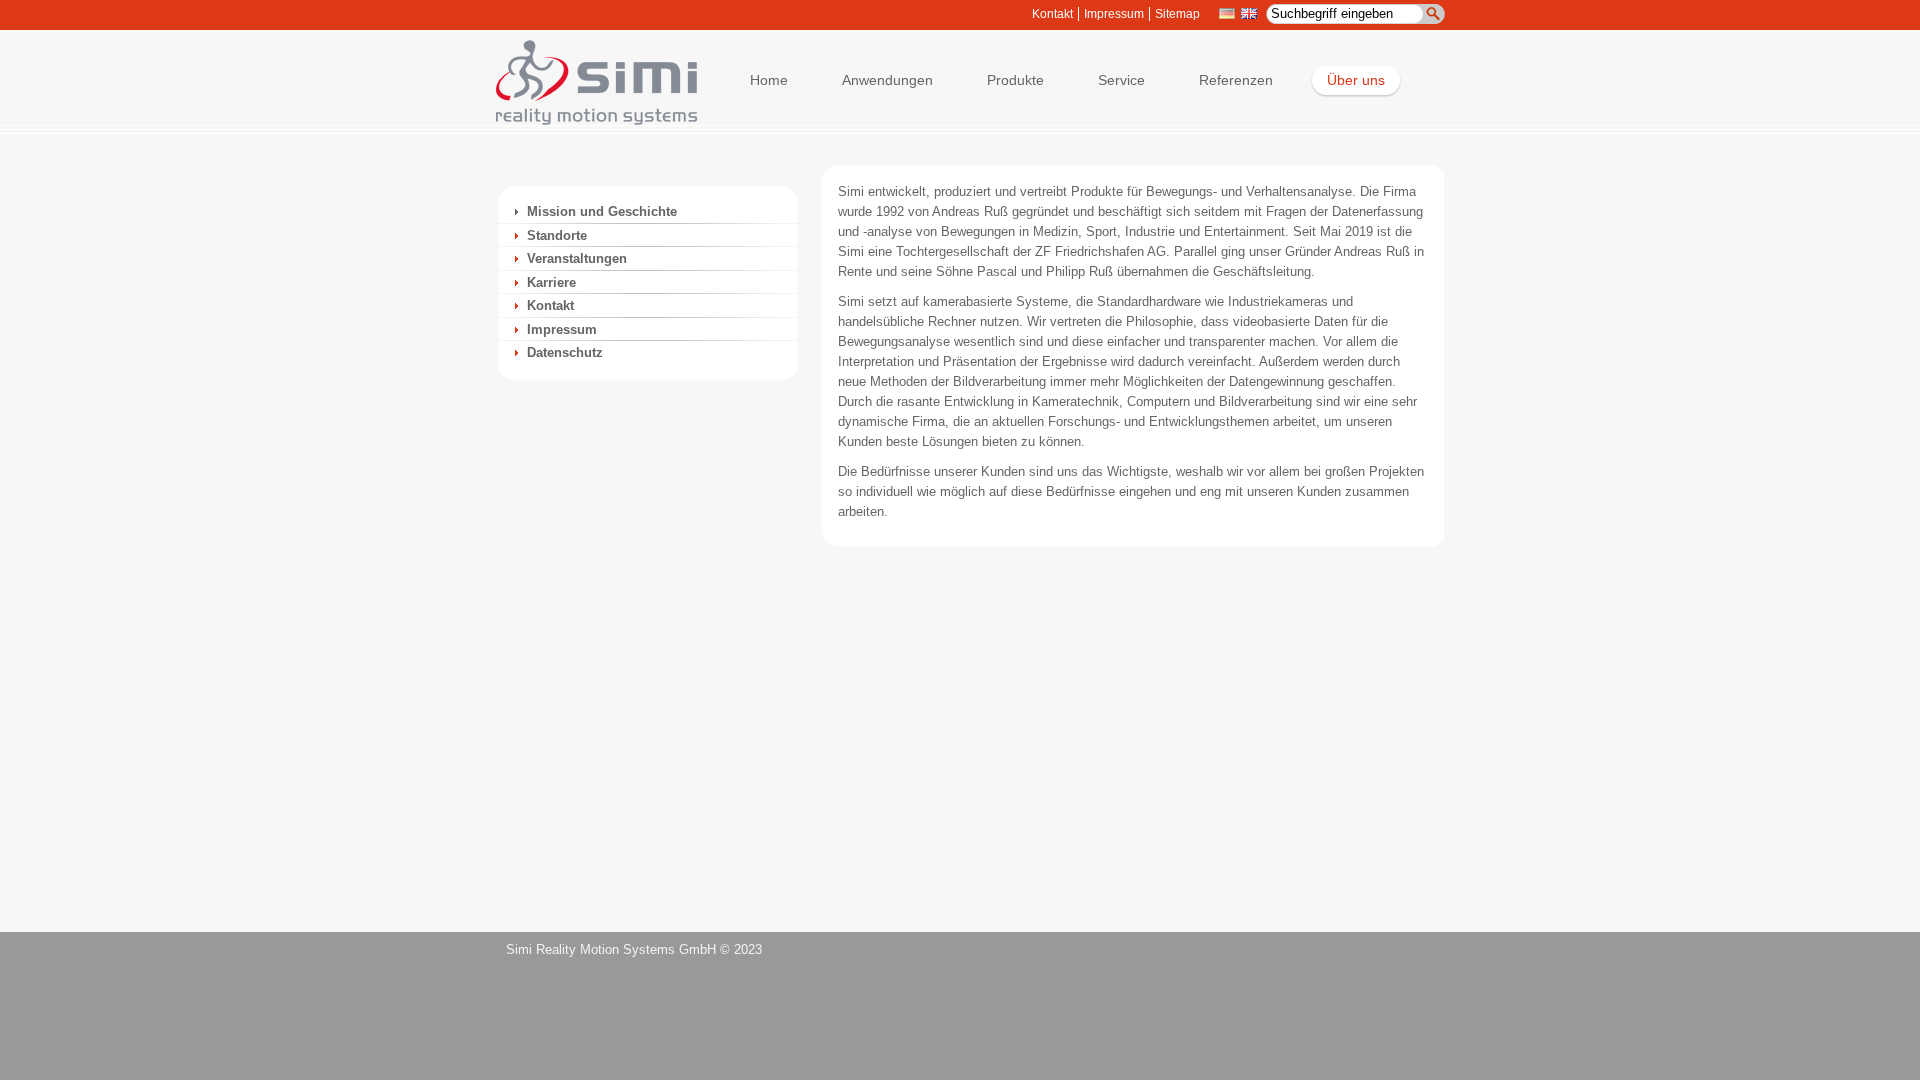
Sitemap (1177, 14)
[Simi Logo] (587, 120)
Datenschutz (565, 352)
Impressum (1114, 14)
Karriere (551, 282)
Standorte (557, 235)
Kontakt (1052, 14)
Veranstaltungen (577, 258)
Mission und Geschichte (602, 211)
